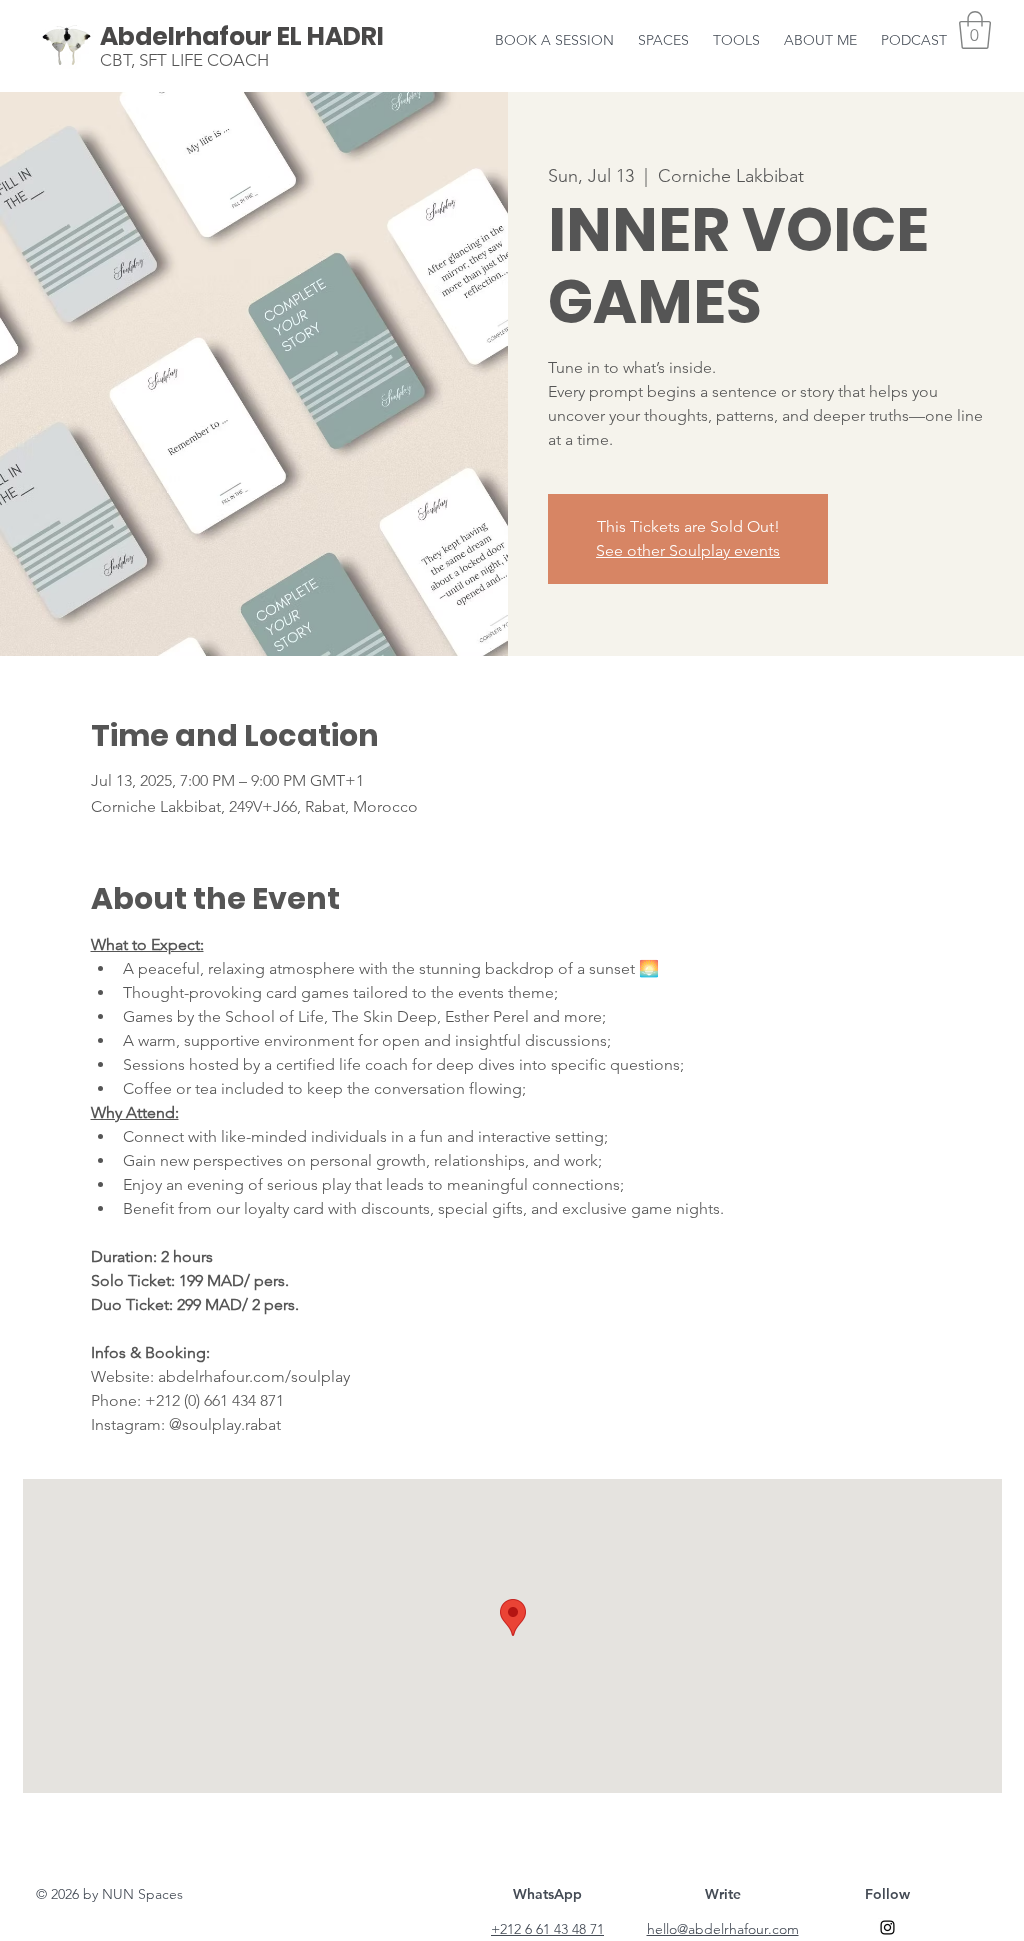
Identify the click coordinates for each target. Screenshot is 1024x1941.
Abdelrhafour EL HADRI (242, 36)
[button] (820, 31)
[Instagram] (887, 1927)
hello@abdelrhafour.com (723, 1929)
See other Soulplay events (688, 550)
